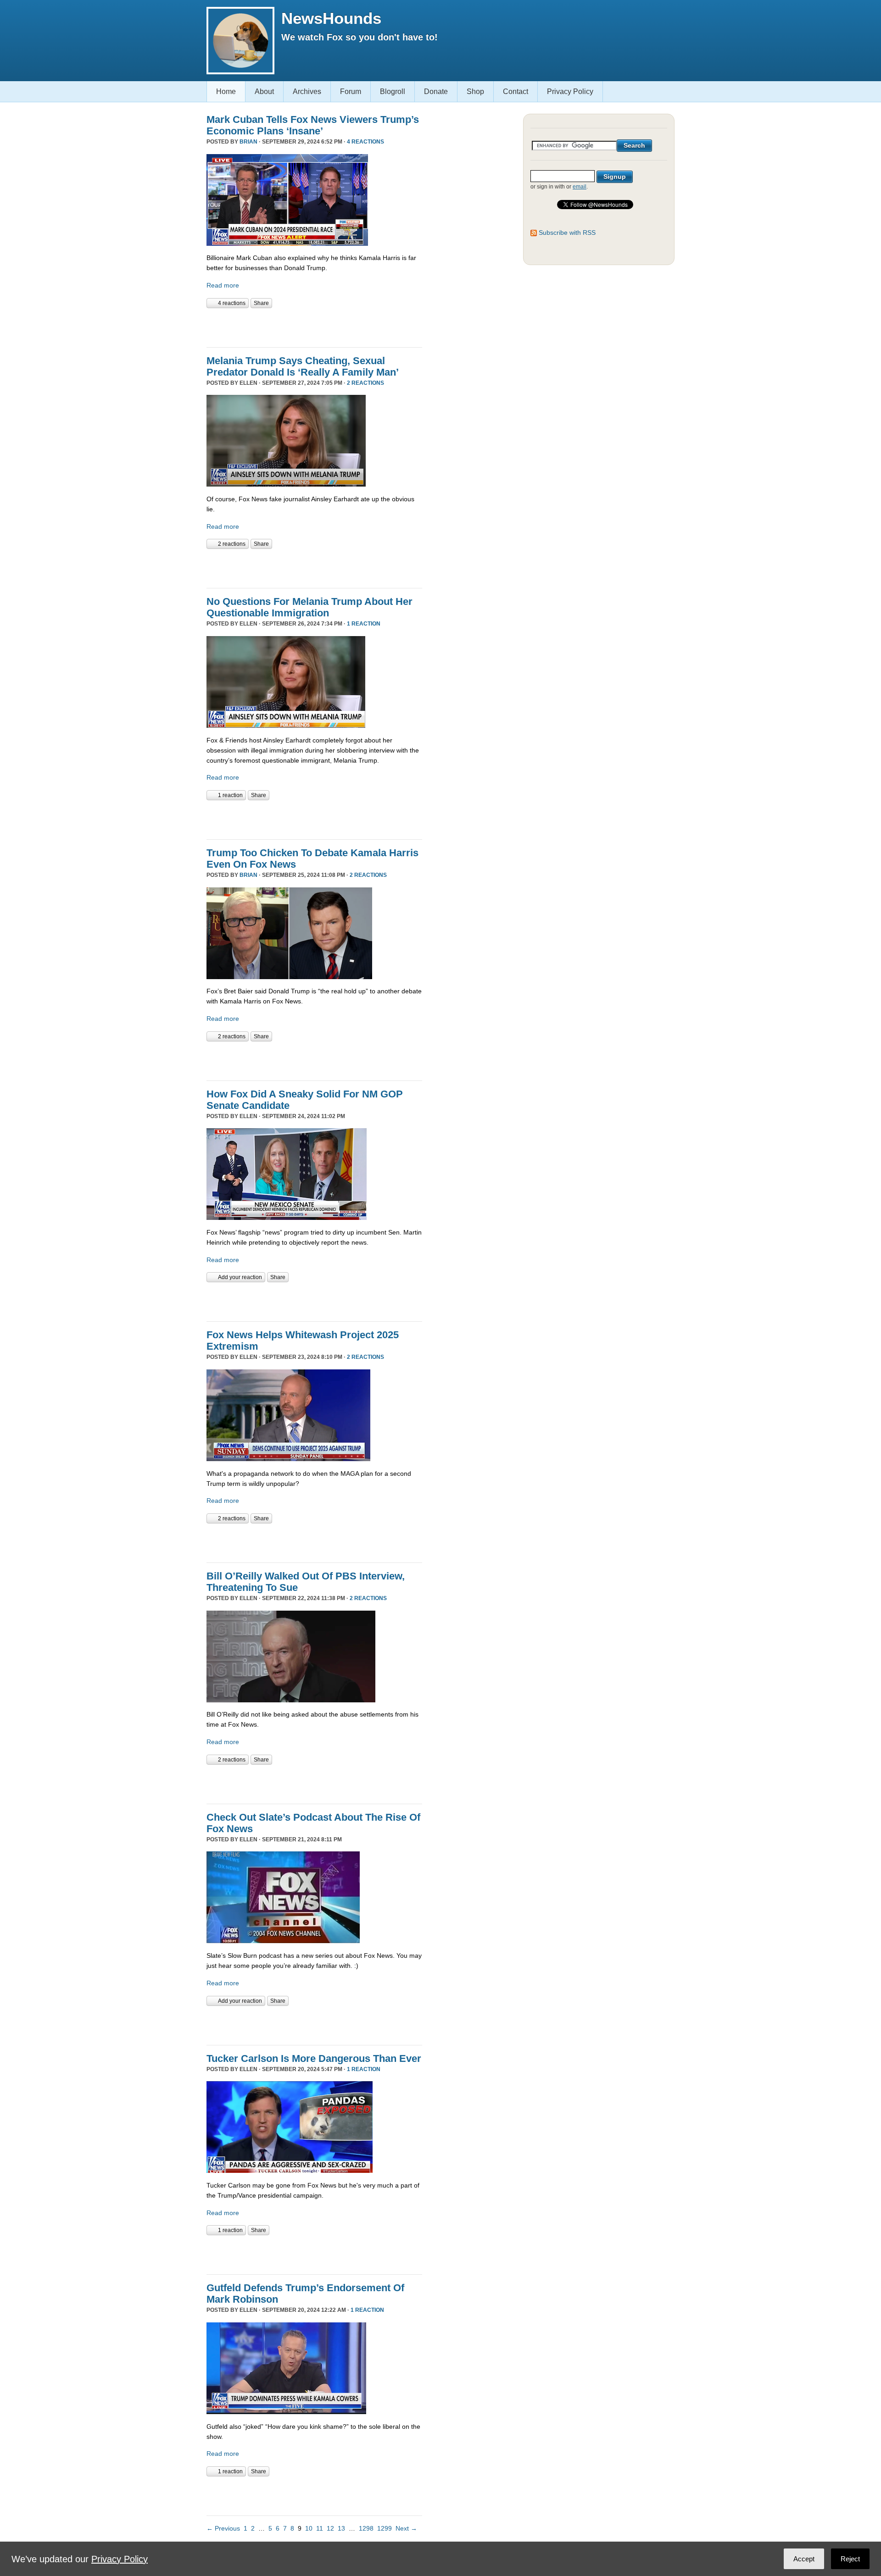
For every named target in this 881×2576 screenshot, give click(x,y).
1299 (385, 2528)
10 (309, 2528)
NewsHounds (331, 18)
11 (320, 2528)
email (580, 187)
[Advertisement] (314, 327)
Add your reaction (240, 1277)
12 (330, 2528)
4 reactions (365, 142)
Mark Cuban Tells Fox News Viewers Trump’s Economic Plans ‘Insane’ (313, 125)
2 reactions (365, 383)
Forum (351, 91)
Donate (436, 91)
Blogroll (393, 91)
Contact (516, 91)
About (264, 91)
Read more (223, 285)
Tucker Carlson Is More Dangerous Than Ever (314, 2058)
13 (341, 2528)
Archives (307, 91)
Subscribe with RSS (567, 233)
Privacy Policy (570, 91)
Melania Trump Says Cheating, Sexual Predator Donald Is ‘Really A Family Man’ (303, 366)
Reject (850, 2559)
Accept (804, 2559)
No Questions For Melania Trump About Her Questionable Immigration (309, 607)
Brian (248, 142)
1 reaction (364, 624)
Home (226, 91)
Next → (406, 2528)
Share (261, 303)
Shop (475, 91)
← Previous (223, 2528)
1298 (366, 2528)
